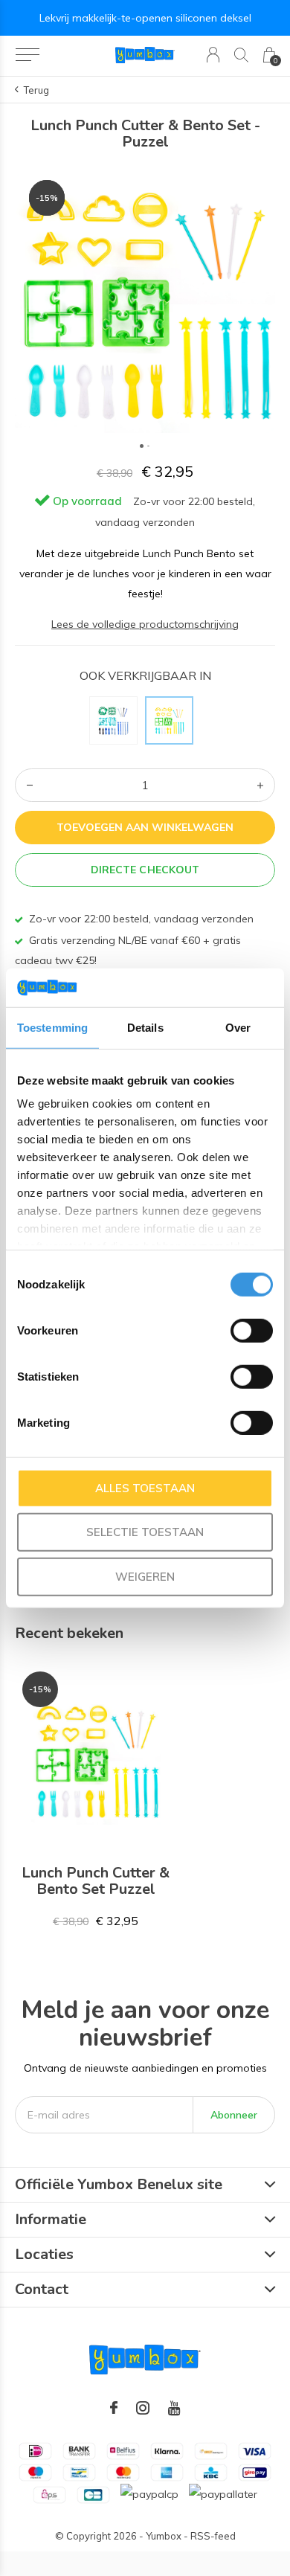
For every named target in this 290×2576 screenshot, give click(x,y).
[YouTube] (174, 2408)
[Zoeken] (241, 55)
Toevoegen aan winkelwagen (145, 827)
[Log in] (213, 55)
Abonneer (234, 2115)
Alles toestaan (145, 1488)
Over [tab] (238, 1028)
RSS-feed (213, 2536)
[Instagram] (143, 2408)
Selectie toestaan (145, 1532)
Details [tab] (145, 1028)
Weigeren (145, 1577)
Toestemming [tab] (52, 1028)
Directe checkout (145, 870)
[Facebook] (114, 2408)
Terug (36, 90)
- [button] (30, 785)
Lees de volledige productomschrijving (145, 624)
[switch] (252, 1331)
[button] (27, 55)
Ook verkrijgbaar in (145, 675)
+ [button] (260, 785)
